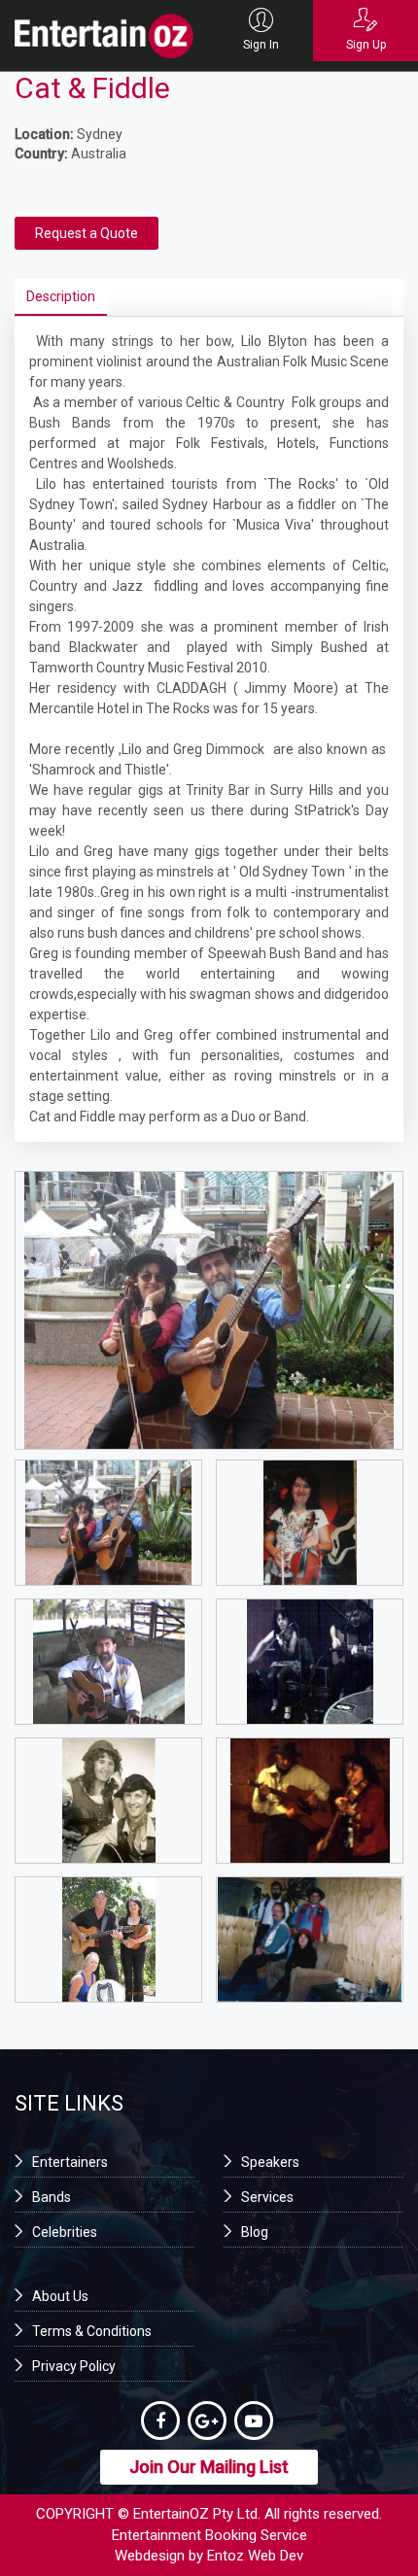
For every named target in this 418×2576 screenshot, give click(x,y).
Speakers (270, 2162)
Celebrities (65, 2232)
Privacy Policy (74, 2366)
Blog (255, 2232)
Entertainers (70, 2162)
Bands (52, 2197)
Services (267, 2197)
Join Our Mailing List (209, 2467)
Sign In (261, 45)
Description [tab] (61, 296)
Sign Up (366, 45)
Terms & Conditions (92, 2331)
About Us (60, 2296)
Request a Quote (87, 233)
